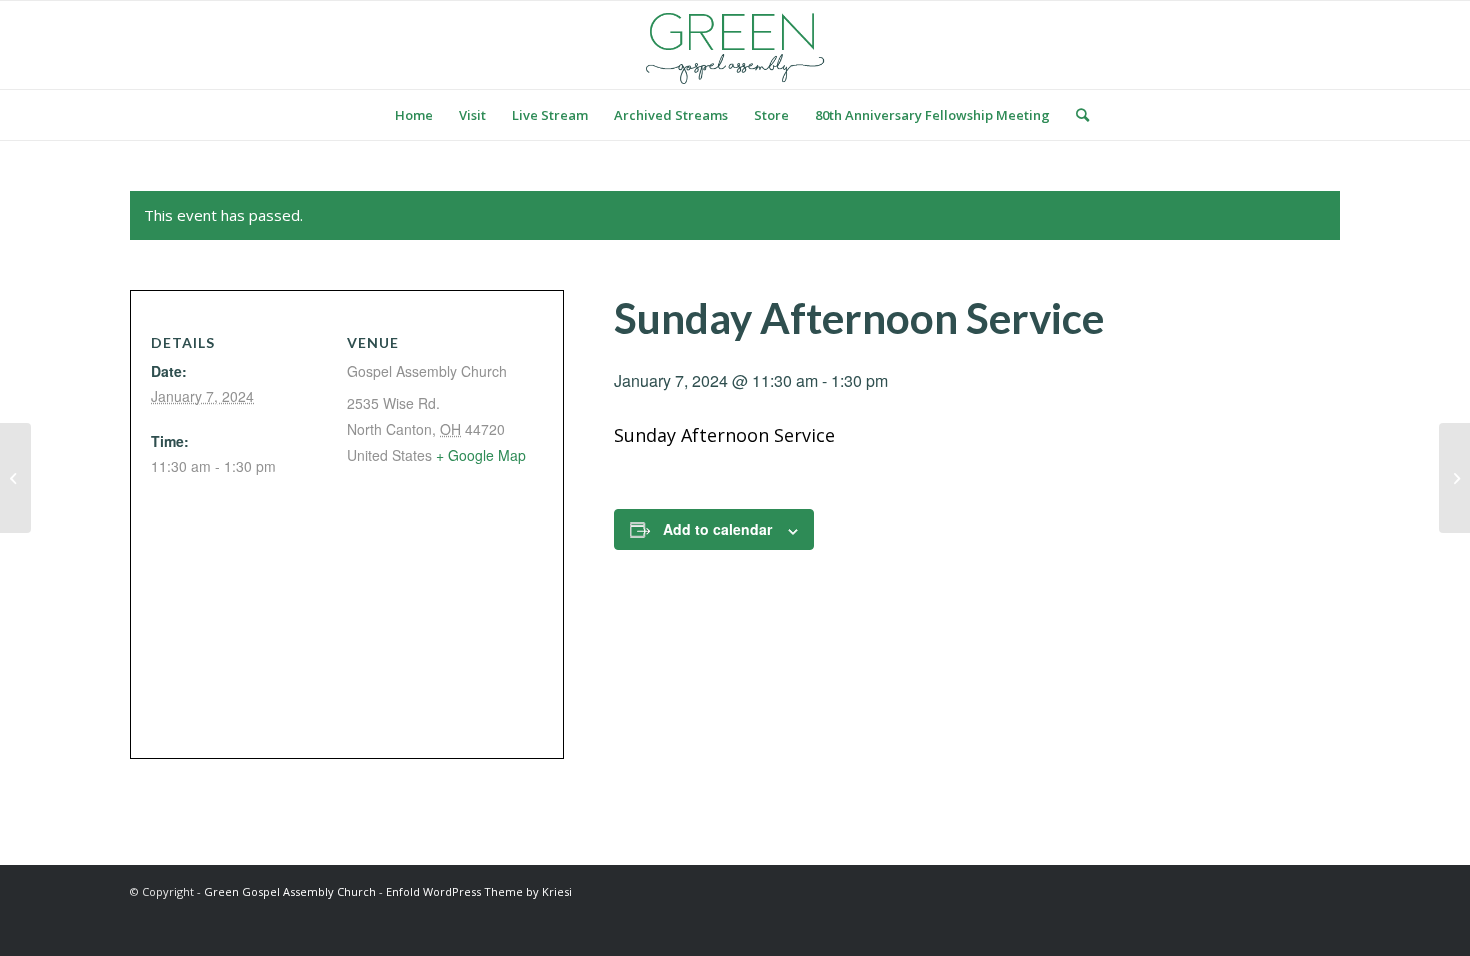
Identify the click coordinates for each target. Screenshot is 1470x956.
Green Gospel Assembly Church (290, 891)
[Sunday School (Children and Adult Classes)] (15, 478)
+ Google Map (481, 455)
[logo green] (735, 45)
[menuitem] (414, 115)
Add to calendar (717, 529)
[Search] (1076, 115)
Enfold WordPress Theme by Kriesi (479, 891)
